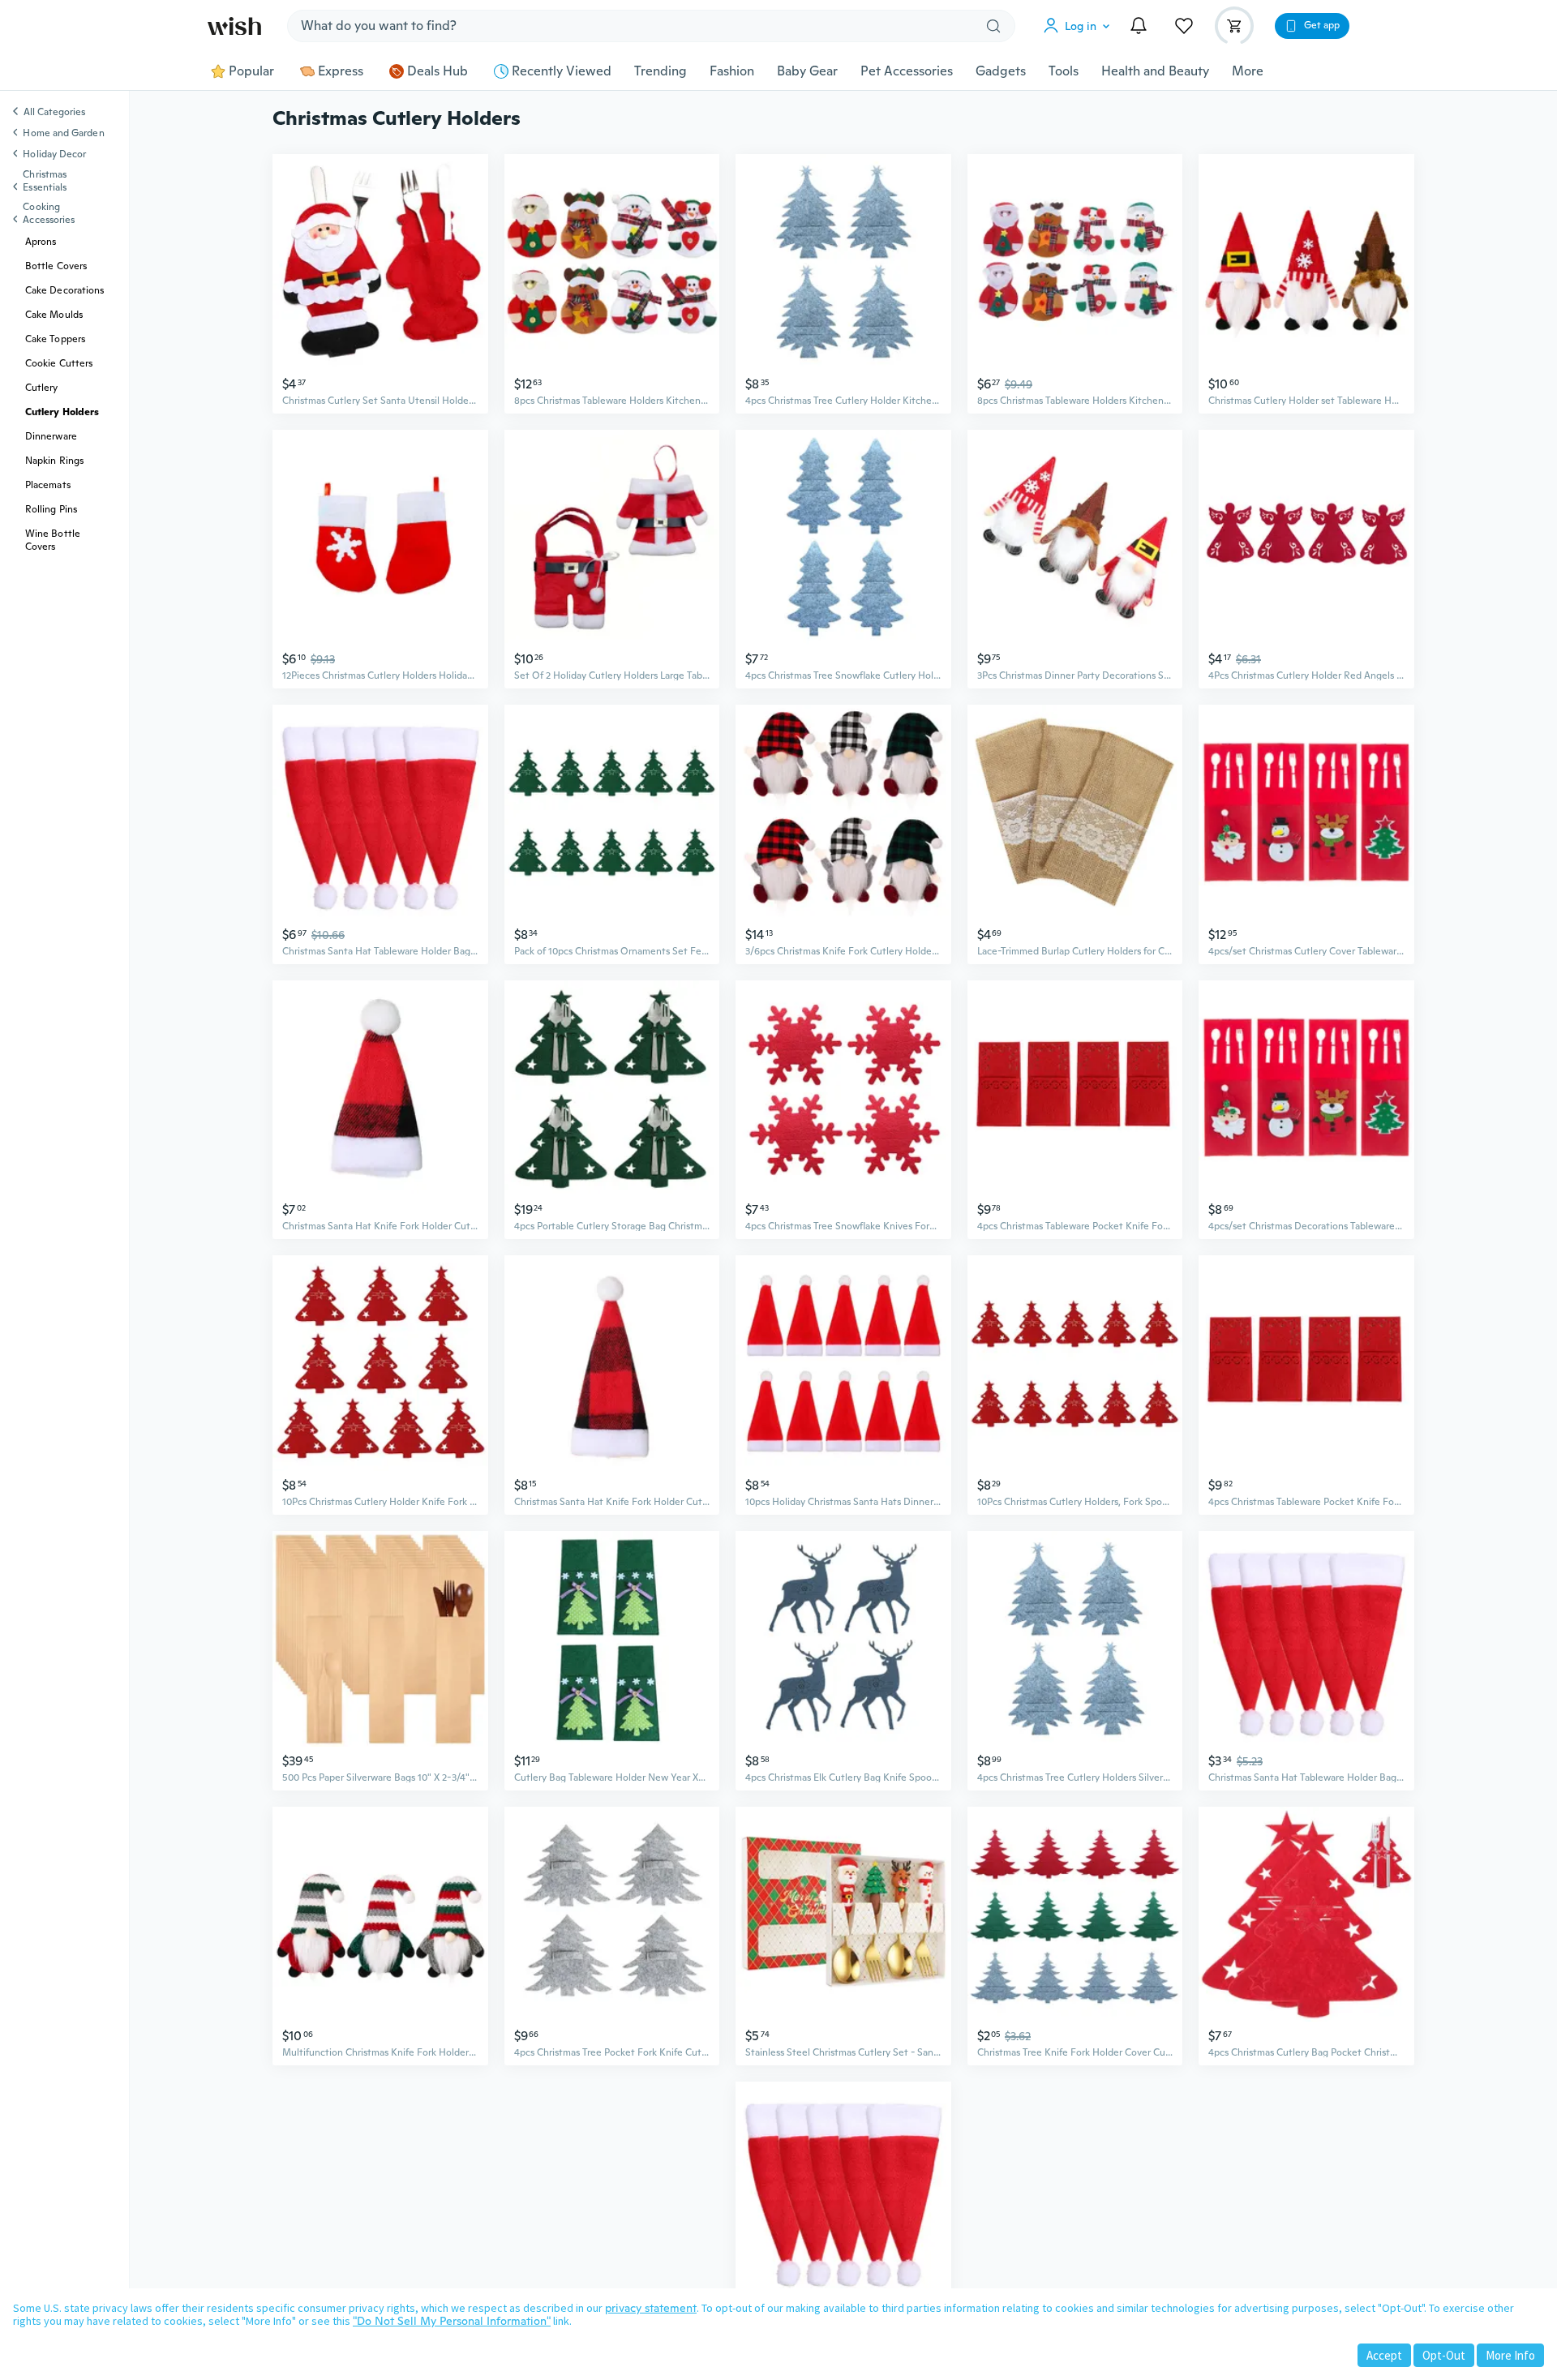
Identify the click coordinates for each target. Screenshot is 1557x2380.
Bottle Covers (56, 266)
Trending (661, 71)
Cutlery (42, 388)
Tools (1064, 71)
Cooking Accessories (49, 213)
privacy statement (651, 2308)
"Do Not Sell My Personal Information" (452, 2321)
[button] (1080, 26)
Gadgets (1001, 71)
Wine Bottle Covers (53, 540)
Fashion (732, 71)
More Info (1510, 2355)
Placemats (48, 485)
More (1248, 71)
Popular (251, 71)
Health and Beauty (1155, 71)
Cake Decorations (64, 290)
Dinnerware (51, 436)
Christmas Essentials (45, 181)
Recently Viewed (562, 71)
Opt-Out (1444, 2355)
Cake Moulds (54, 315)
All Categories (54, 113)
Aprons (41, 242)
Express (341, 71)
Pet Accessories (907, 71)
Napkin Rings (54, 461)
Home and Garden (63, 133)
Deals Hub (438, 71)
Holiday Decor (54, 154)
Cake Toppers (55, 339)
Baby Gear (807, 71)
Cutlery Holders (62, 412)
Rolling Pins (51, 509)
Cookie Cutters (59, 363)
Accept (1384, 2355)
